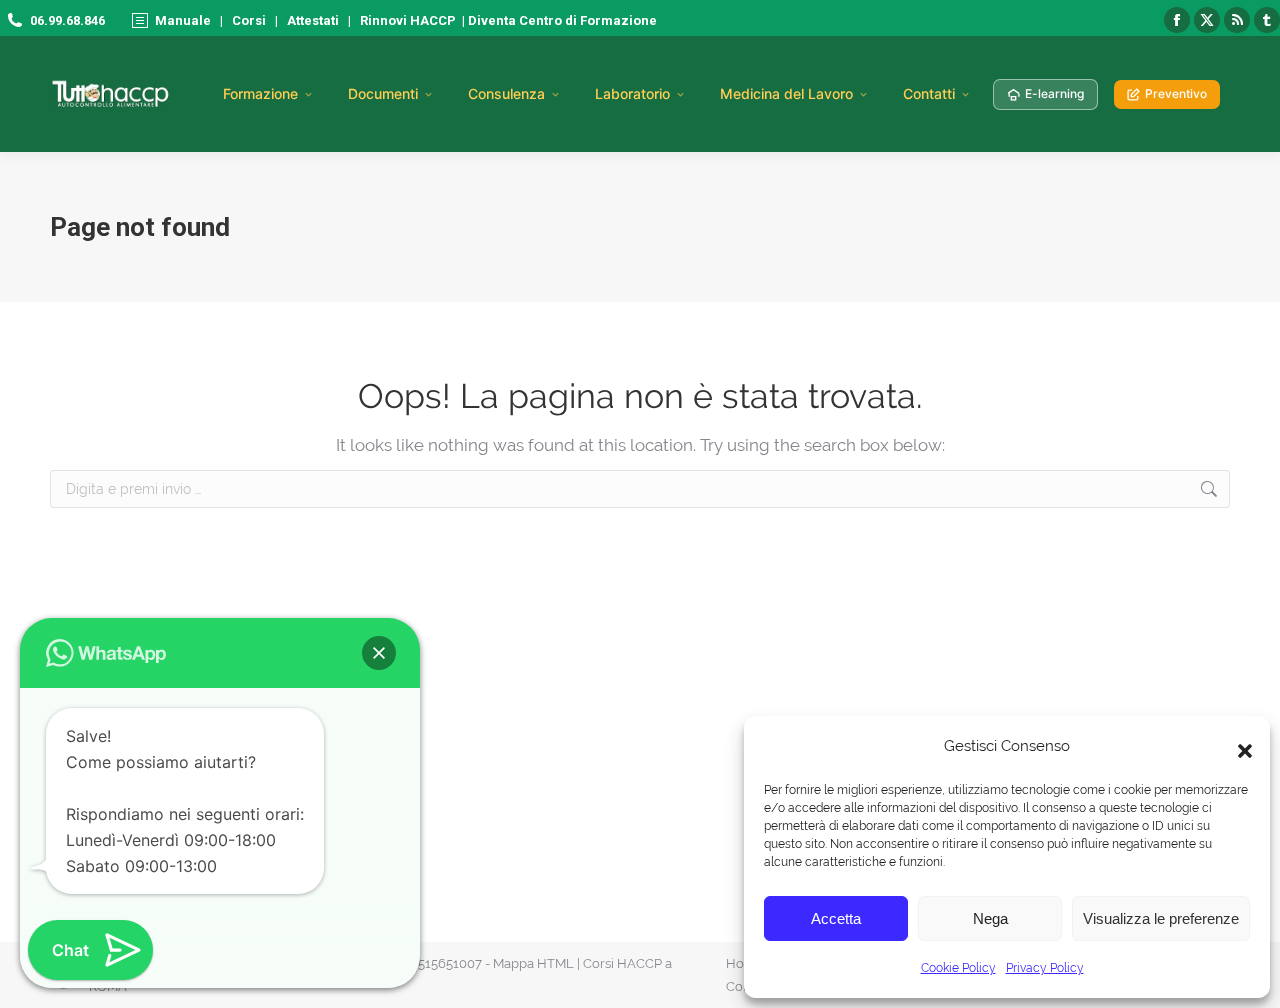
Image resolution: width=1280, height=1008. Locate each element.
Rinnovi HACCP (408, 20)
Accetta (836, 918)
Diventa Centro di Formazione (561, 20)
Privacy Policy (1045, 968)
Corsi (249, 20)
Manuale (183, 20)
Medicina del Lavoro (786, 93)
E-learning (1054, 93)
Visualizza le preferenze (1161, 918)
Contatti (929, 93)
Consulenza (506, 93)
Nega (990, 918)
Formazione (260, 93)
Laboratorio (632, 93)
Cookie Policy (958, 968)
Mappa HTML (533, 963)
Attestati (313, 20)
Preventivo (1176, 93)
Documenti (383, 93)
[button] (1240, 746)
